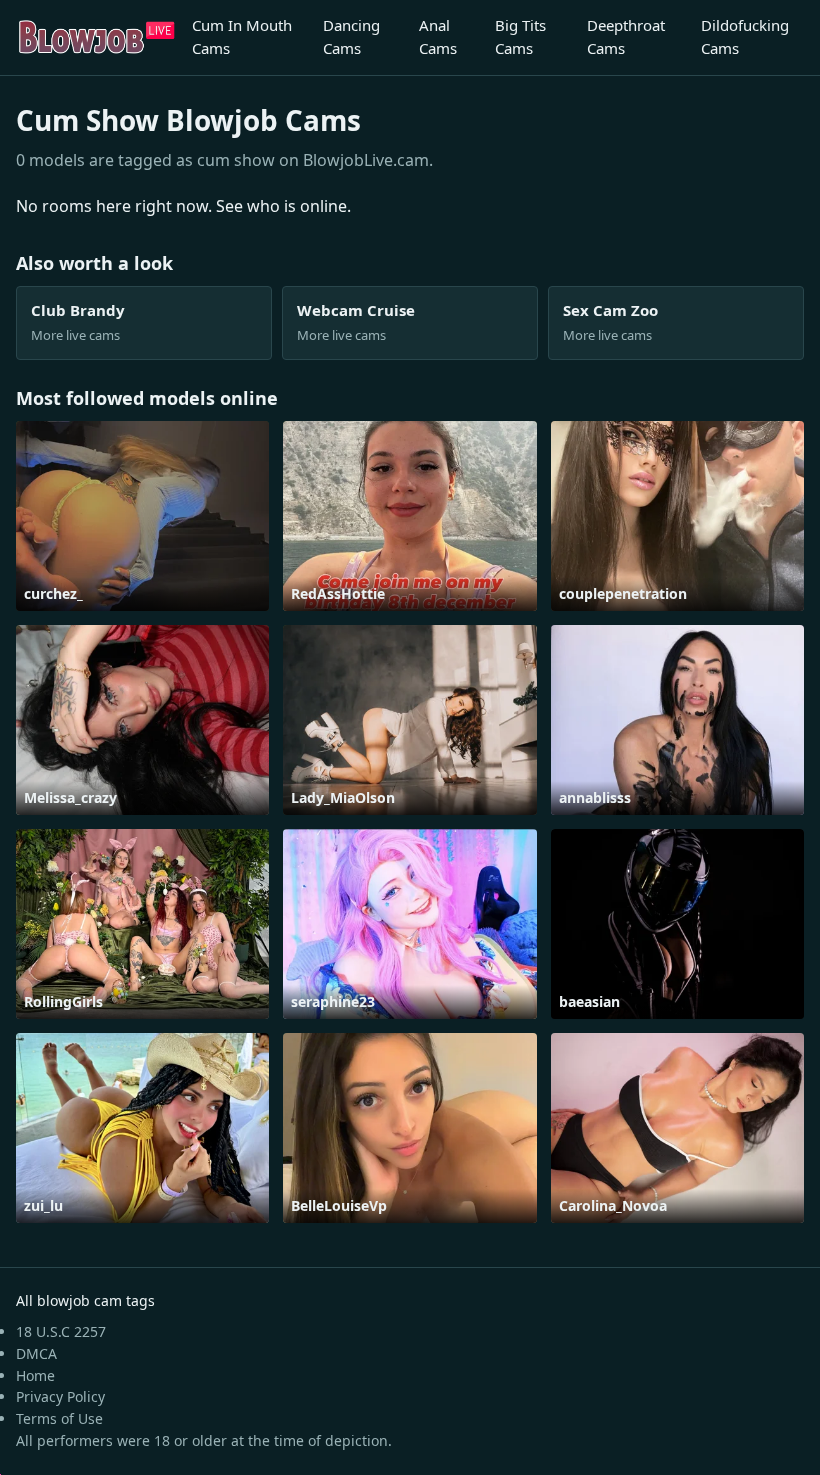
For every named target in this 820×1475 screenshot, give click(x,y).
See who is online (281, 206)
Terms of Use (59, 1418)
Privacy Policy (60, 1396)
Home (35, 1375)
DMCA (36, 1353)
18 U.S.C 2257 (61, 1331)
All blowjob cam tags (85, 1300)
